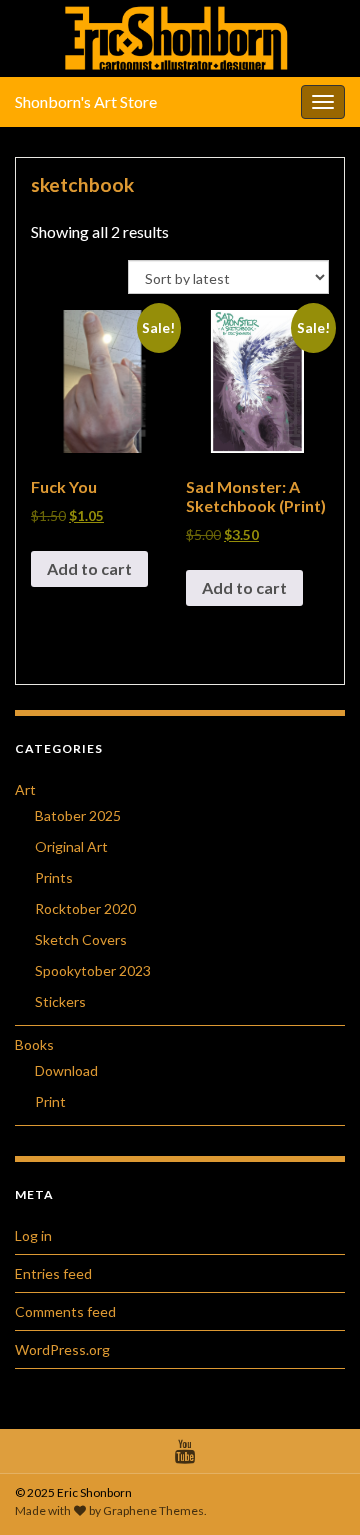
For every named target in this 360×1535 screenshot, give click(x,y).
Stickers (60, 1001)
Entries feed (53, 1273)
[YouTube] (185, 1447)
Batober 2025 (78, 815)
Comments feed (65, 1311)
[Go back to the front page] (180, 38)
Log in (33, 1235)
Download (66, 1070)
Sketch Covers (81, 939)
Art (25, 789)
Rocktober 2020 (85, 908)
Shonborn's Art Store (86, 101)
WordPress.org (62, 1349)
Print (50, 1101)
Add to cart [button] (89, 568)
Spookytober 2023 (93, 970)
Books (34, 1044)
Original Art (71, 846)
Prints (54, 877)
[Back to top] (315, 1490)
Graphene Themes (153, 1510)
